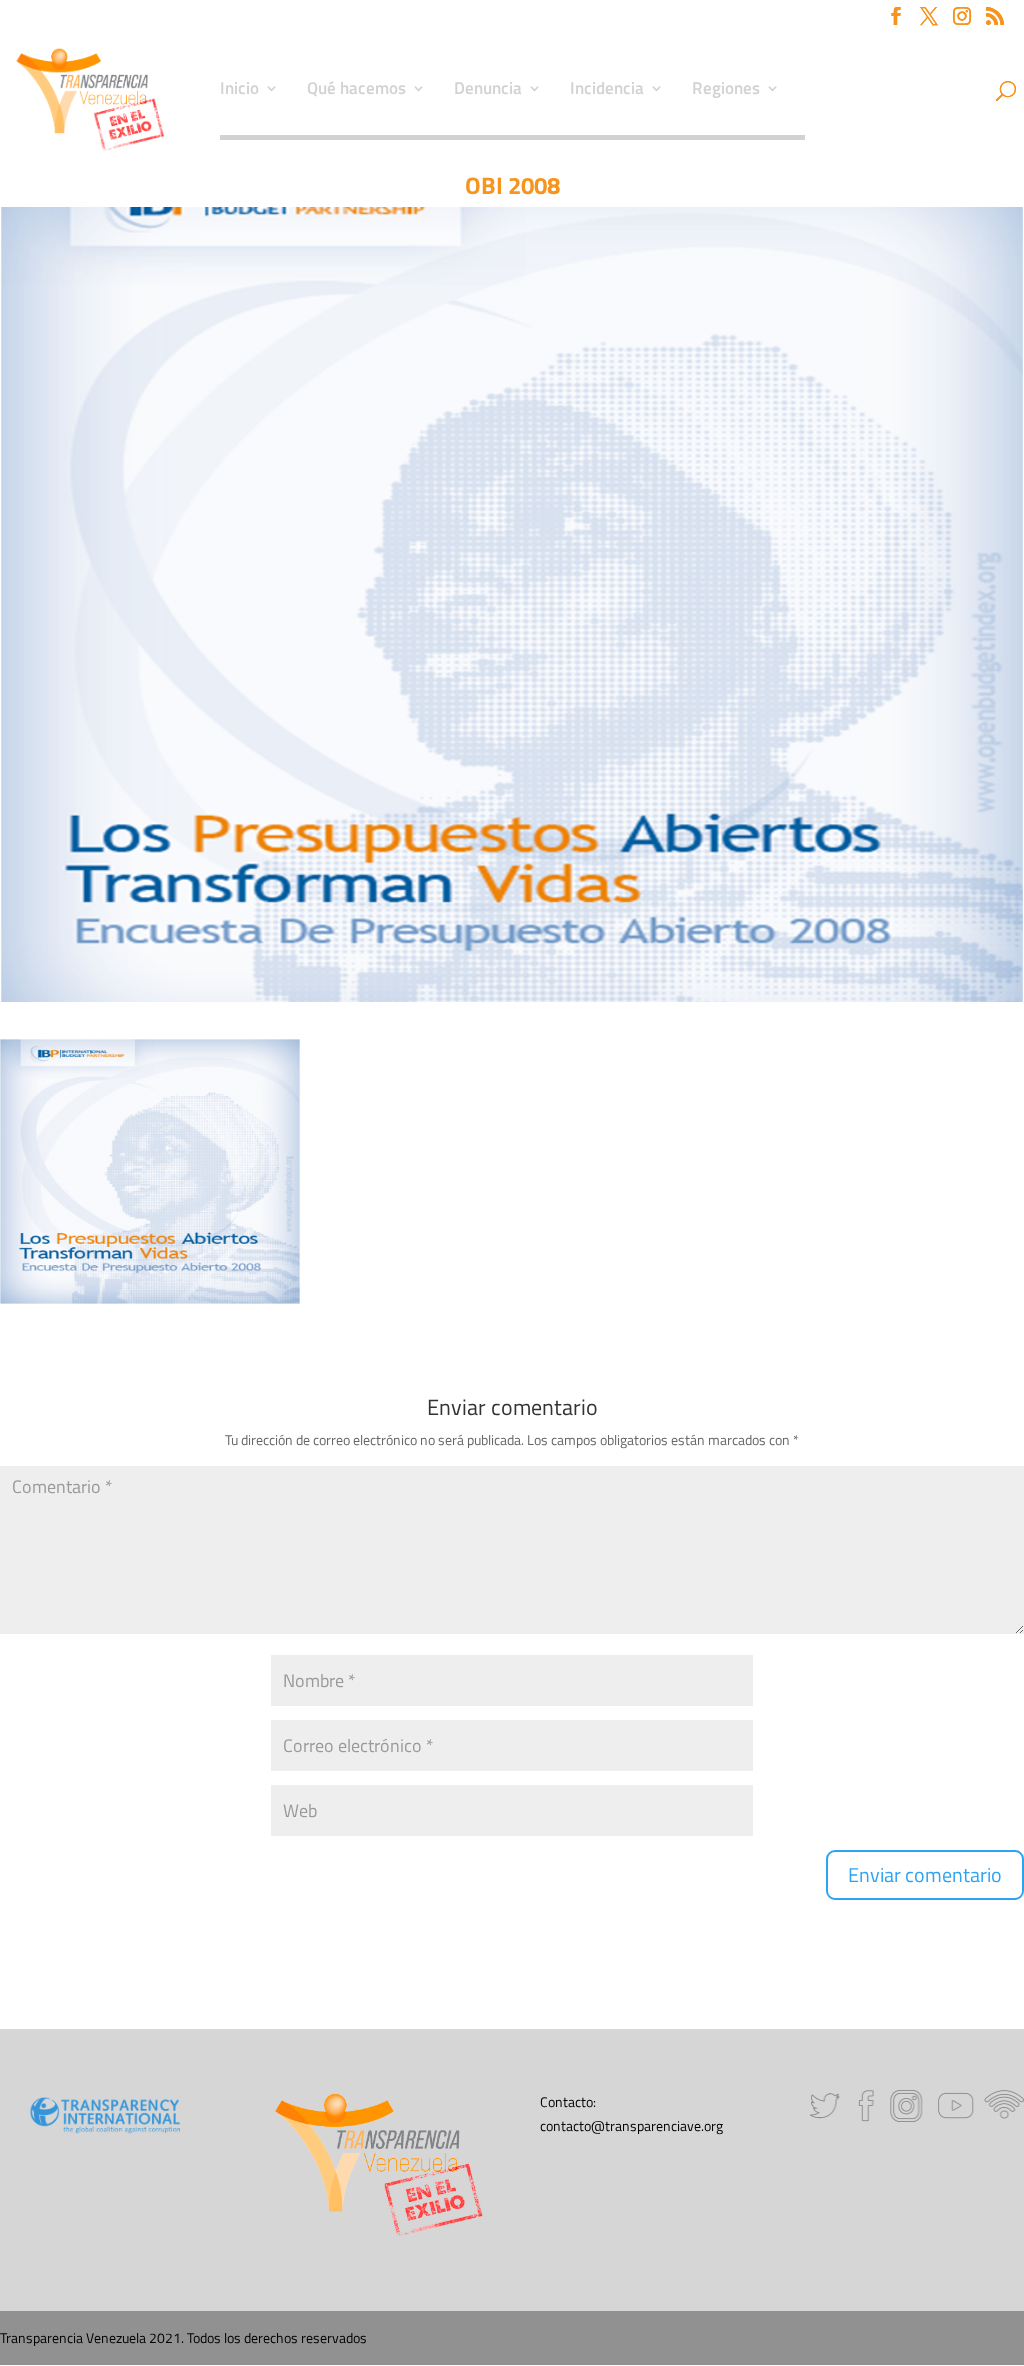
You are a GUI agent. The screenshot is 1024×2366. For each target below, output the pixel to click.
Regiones (726, 91)
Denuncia (488, 91)
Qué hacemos (356, 91)
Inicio (239, 91)
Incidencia (607, 91)
